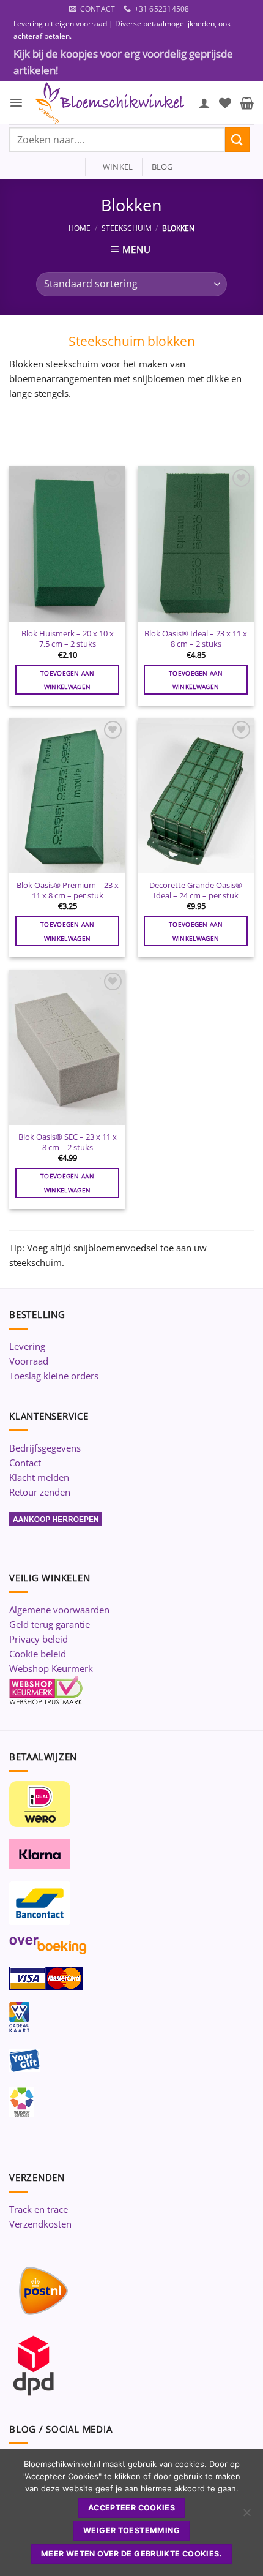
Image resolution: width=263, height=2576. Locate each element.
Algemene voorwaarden (59, 1610)
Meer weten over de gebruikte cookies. (131, 2554)
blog (162, 167)
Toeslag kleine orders (54, 1376)
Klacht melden (39, 1477)
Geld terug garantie (50, 1624)
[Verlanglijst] (225, 103)
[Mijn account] (204, 103)
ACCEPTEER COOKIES (131, 2508)
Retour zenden (40, 1492)
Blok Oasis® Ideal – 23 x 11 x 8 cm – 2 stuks (196, 638)
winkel (114, 167)
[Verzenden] (237, 139)
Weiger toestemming (131, 2530)
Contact (25, 1463)
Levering (27, 1346)
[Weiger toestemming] (246, 2516)
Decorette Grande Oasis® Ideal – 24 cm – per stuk (196, 890)
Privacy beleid (39, 1639)
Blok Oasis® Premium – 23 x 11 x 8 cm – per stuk (68, 890)
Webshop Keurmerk (51, 1668)
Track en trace (39, 2209)
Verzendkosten (40, 2224)
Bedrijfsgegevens (45, 1448)
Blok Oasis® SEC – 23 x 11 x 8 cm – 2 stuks (68, 1142)
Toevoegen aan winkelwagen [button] (67, 680)
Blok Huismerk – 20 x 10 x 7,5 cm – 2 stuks (68, 638)
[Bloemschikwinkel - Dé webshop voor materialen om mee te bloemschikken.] (111, 103)
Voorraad (29, 1361)
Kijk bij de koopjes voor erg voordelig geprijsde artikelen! (123, 62)
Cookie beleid (38, 1654)
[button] (16, 103)
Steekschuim (127, 228)
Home (80, 228)
